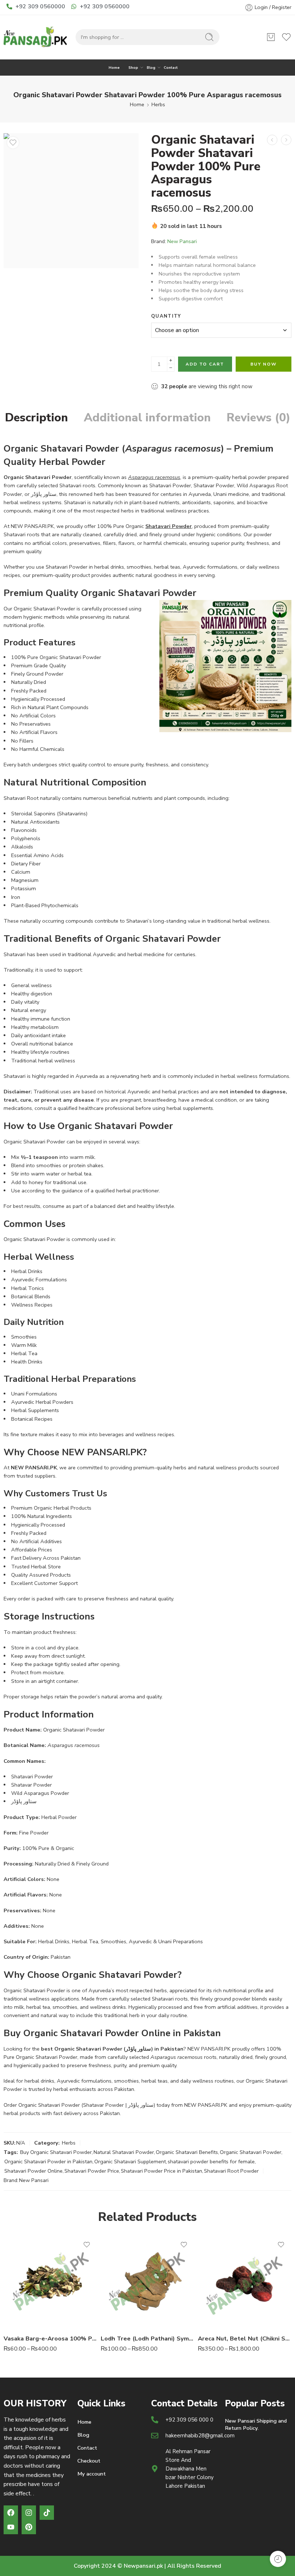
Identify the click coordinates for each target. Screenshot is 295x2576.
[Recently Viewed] (278, 2559)
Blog (151, 68)
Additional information (147, 418)
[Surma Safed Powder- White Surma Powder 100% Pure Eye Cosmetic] (272, 140)
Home (114, 68)
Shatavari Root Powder (231, 2171)
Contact (171, 68)
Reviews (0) (258, 418)
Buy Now (264, 364)
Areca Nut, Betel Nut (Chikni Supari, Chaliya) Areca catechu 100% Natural (245, 2338)
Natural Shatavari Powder (124, 2152)
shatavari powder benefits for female (211, 2161)
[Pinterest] (29, 2527)
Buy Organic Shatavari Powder (56, 2152)
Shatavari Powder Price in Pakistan (162, 2171)
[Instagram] (29, 2513)
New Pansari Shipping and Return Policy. (256, 2424)
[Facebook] (11, 2513)
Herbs (158, 104)
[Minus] (171, 368)
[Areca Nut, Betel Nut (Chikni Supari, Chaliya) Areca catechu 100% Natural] (245, 2281)
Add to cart (205, 364)
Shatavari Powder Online (33, 2171)
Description (37, 418)
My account (92, 2474)
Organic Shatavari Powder (251, 2152)
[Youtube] (11, 2527)
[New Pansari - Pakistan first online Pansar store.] (36, 37)
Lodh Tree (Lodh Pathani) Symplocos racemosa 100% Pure (147, 2338)
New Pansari (182, 241)
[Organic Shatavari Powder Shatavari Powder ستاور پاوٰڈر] (71, 201)
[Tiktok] (47, 2513)
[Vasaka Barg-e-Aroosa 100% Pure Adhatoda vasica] (50, 2281)
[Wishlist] (13, 143)
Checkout (89, 2461)
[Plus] (171, 360)
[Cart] (271, 37)
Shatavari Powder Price (92, 2171)
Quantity (166, 316)
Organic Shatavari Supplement (130, 2161)
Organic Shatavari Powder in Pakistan (48, 2161)
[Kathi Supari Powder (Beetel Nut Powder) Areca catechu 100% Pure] (286, 140)
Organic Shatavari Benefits (187, 2152)
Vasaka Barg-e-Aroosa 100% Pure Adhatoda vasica (50, 2338)
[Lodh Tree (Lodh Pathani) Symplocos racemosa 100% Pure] (147, 2281)
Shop (133, 68)
